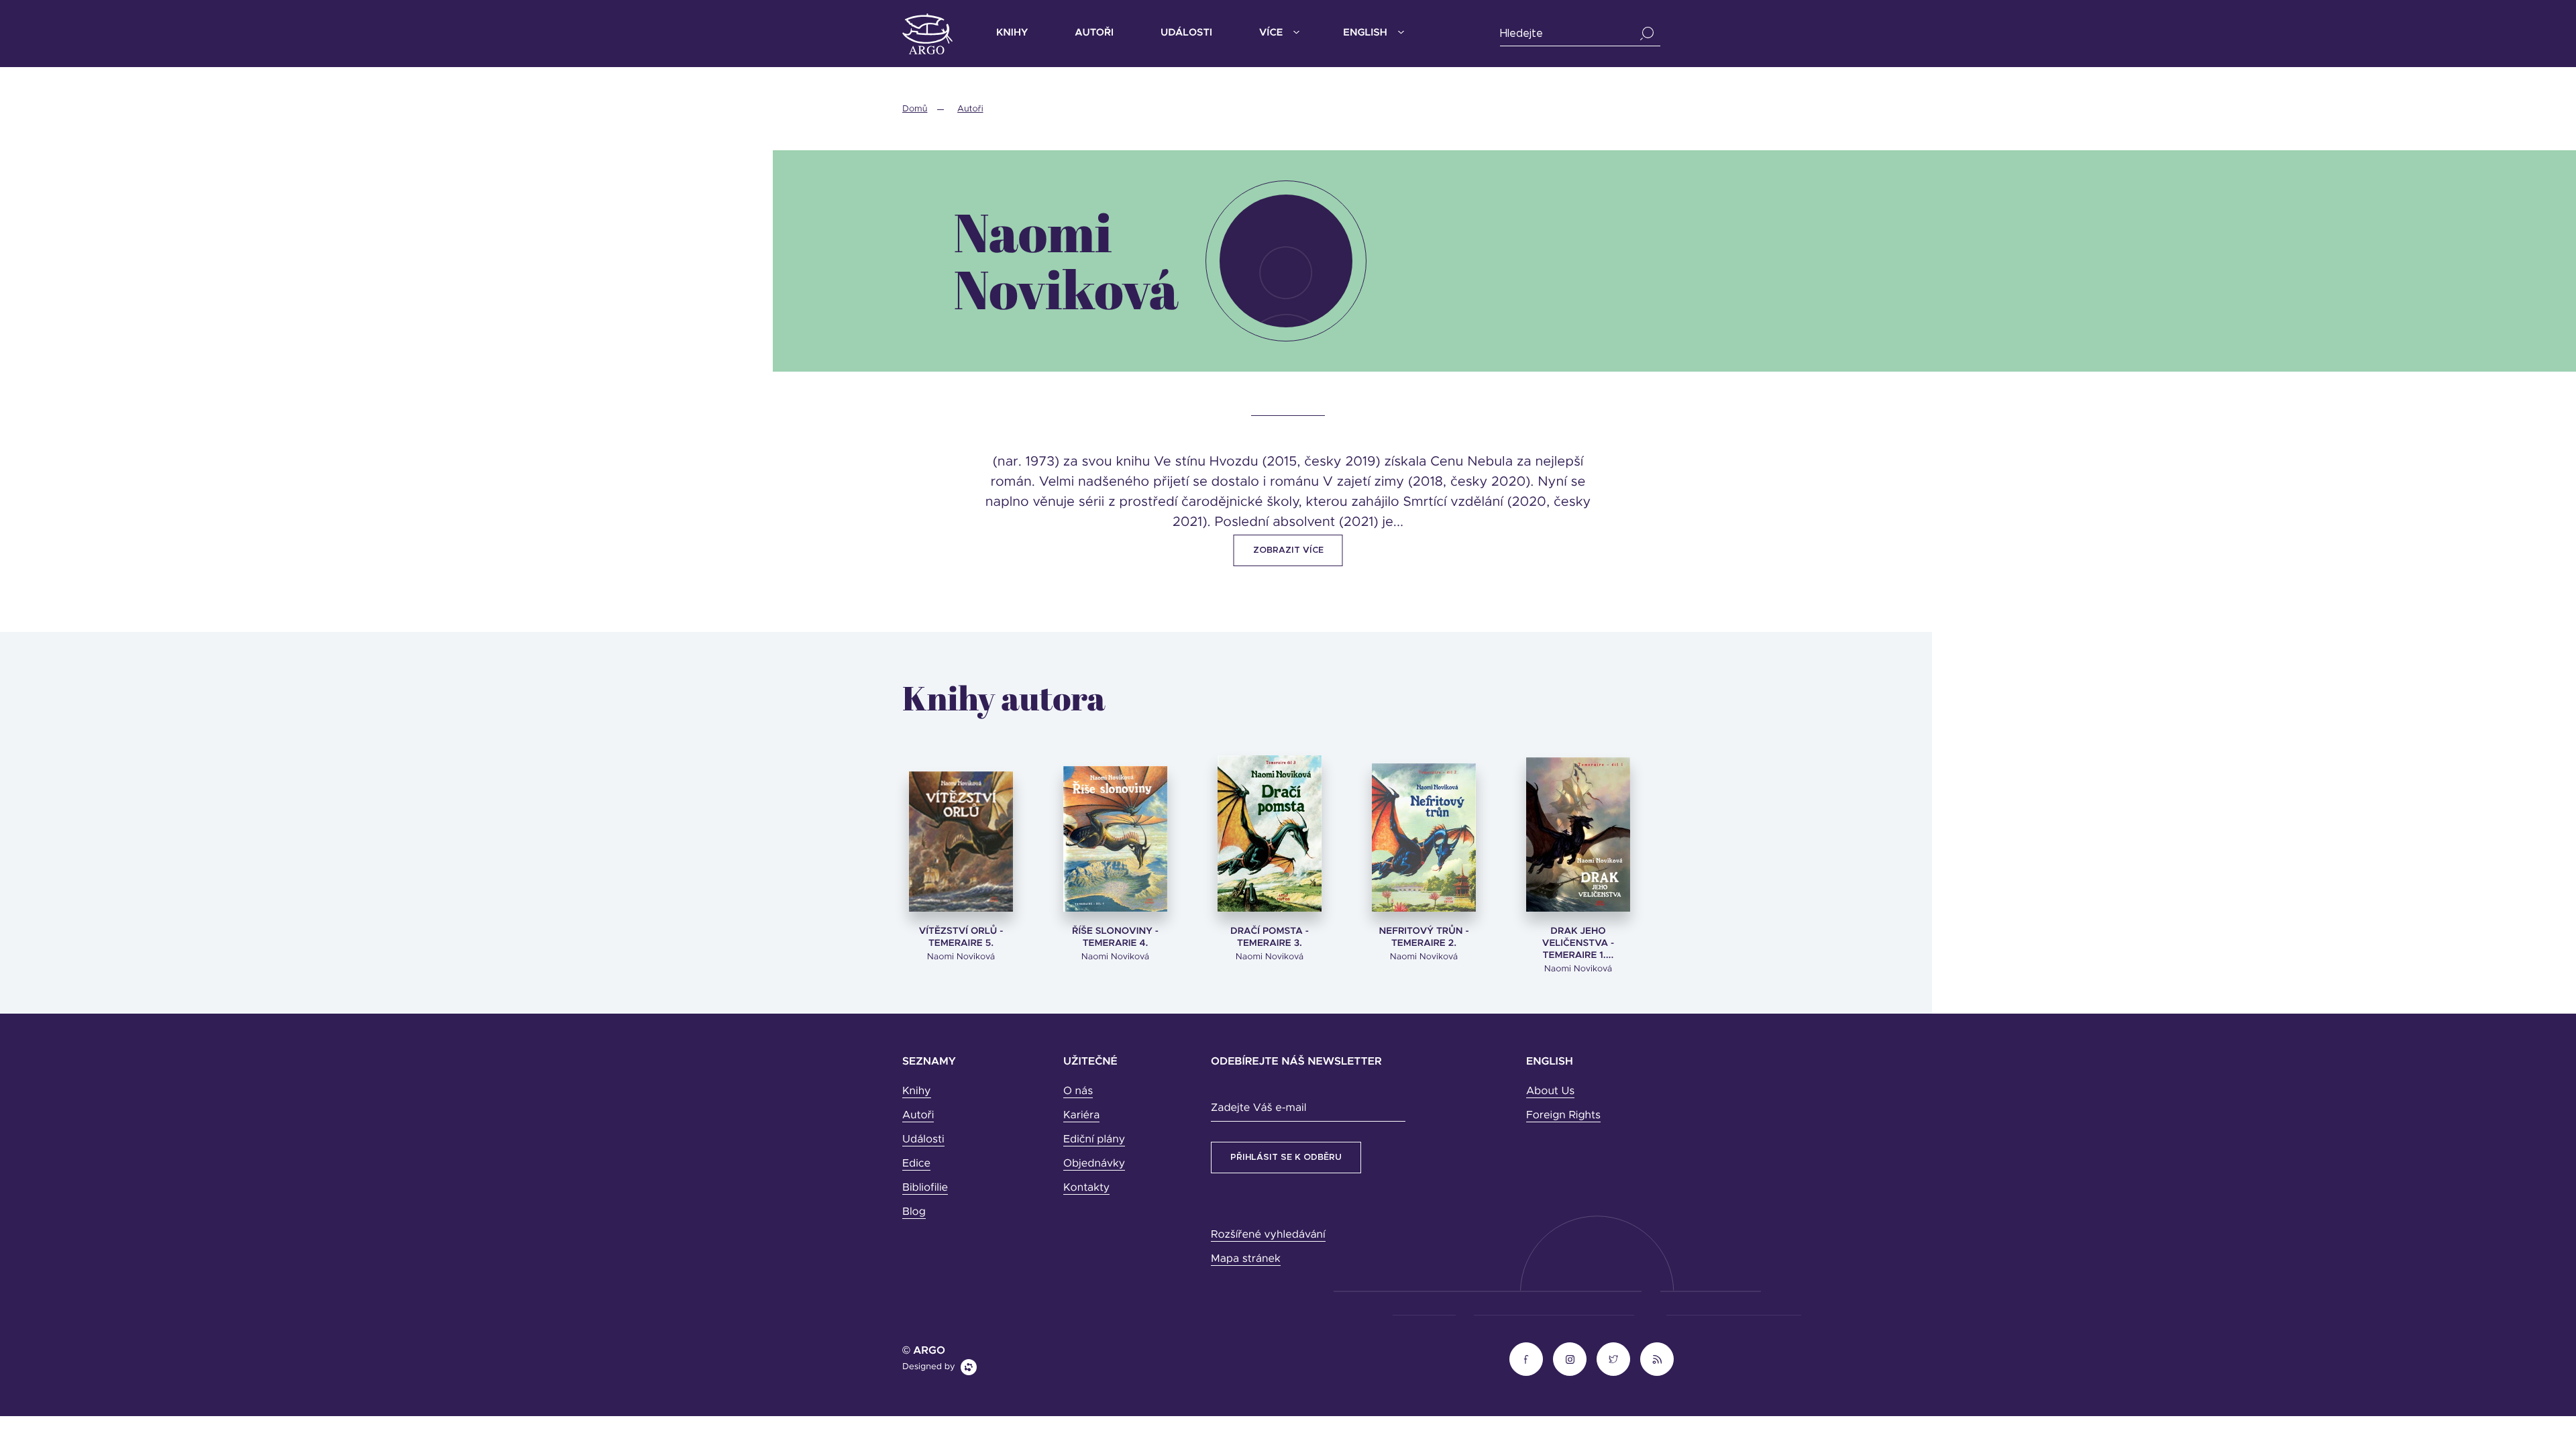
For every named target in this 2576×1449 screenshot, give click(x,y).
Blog (914, 1212)
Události (1186, 33)
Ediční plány (1094, 1140)
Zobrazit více (1288, 550)
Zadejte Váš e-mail (1258, 1108)
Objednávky (1094, 1164)
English (1365, 33)
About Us (1550, 1091)
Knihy (1012, 33)
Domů (915, 109)
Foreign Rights (1563, 1116)
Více (1271, 33)
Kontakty (1086, 1188)
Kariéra (1081, 1116)
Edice (916, 1164)
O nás (1078, 1091)
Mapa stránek (1246, 1259)
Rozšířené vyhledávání (1268, 1235)
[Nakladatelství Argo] (927, 34)
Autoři (1094, 33)
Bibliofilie (925, 1188)
